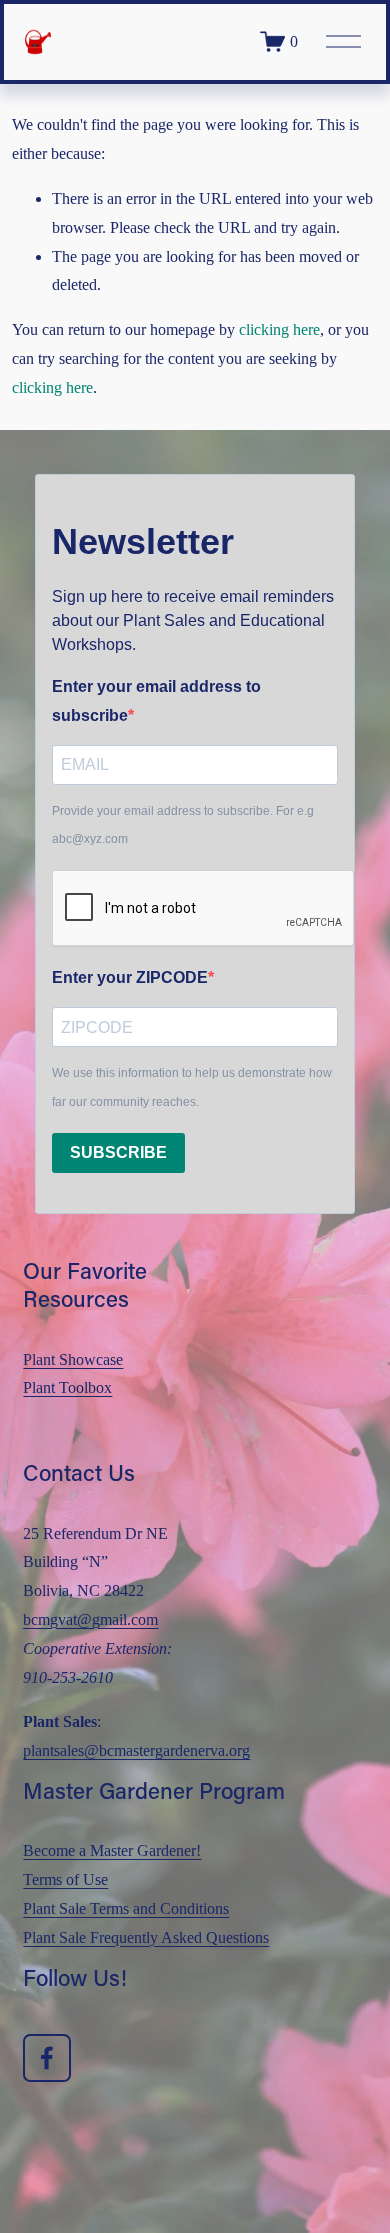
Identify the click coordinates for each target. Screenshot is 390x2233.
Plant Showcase (73, 1359)
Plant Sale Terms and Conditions (126, 1908)
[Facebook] (47, 2058)
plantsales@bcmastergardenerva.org (136, 1750)
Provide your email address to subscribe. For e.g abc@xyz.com (183, 825)
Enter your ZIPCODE (130, 977)
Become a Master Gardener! (112, 1850)
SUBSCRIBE (118, 1152)
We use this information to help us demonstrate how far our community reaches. (192, 1087)
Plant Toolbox (67, 1387)
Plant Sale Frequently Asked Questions (146, 1937)
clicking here (279, 329)
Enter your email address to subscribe (156, 701)
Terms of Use (65, 1879)
